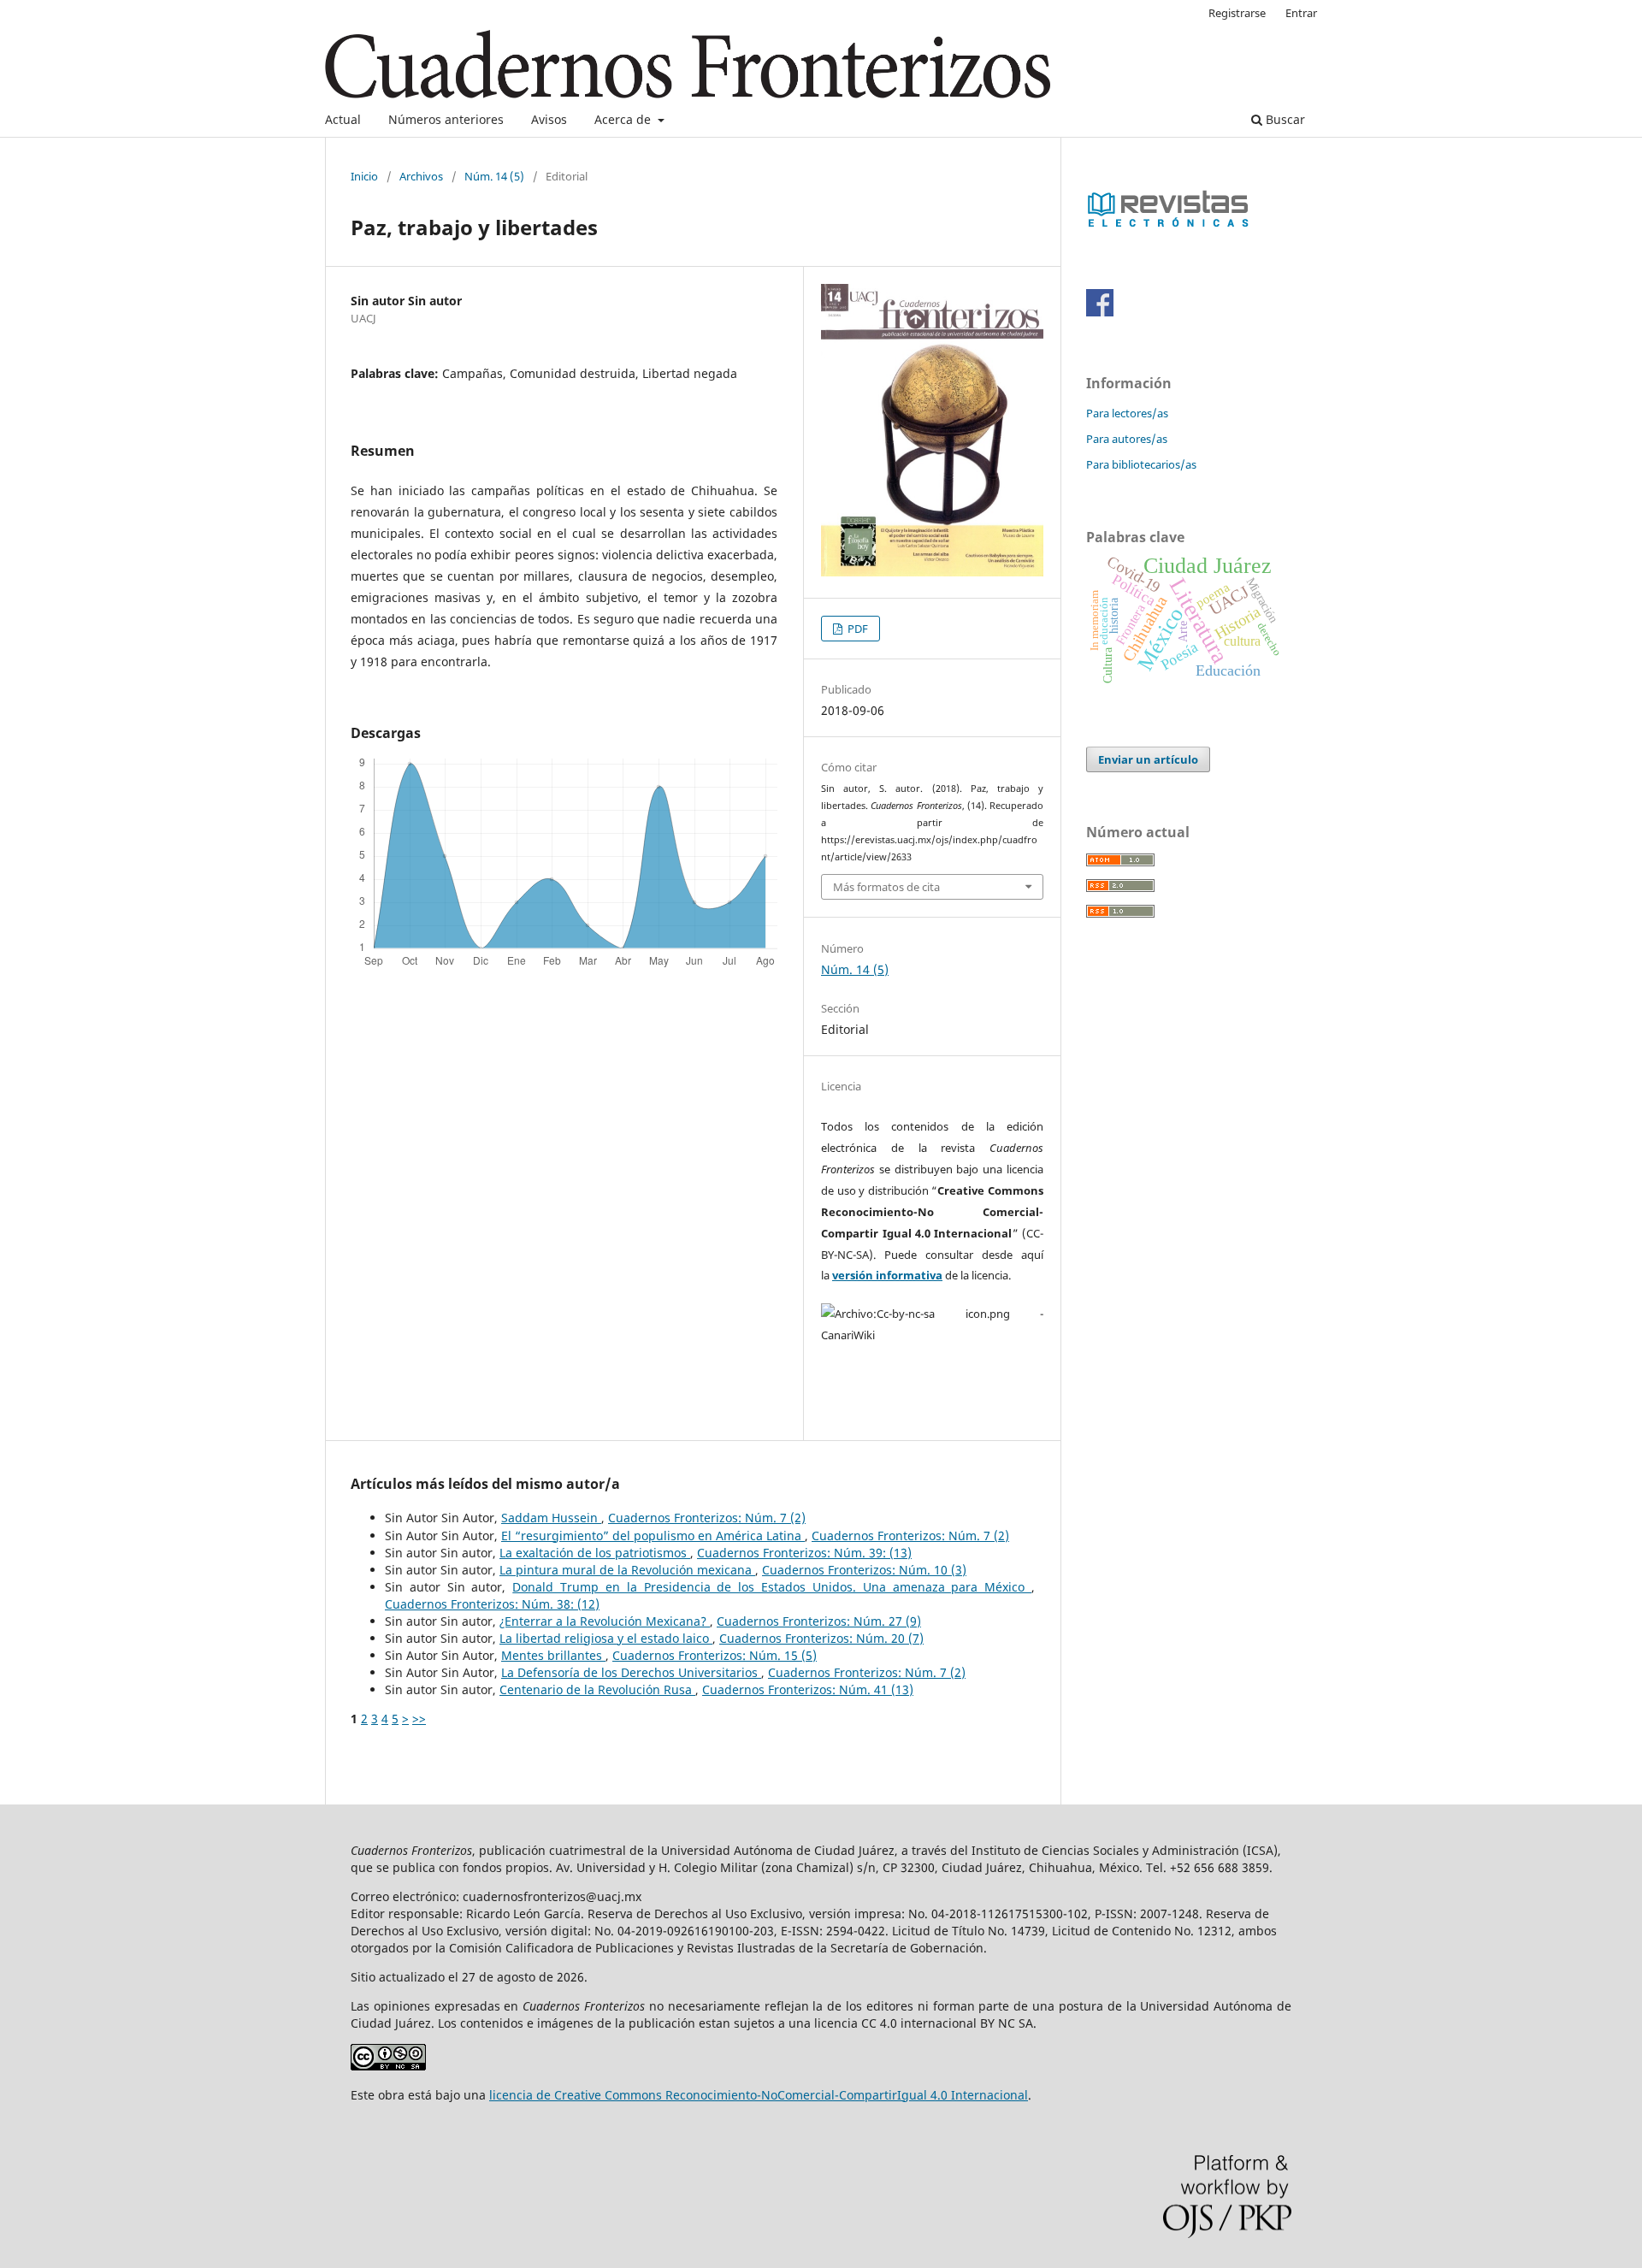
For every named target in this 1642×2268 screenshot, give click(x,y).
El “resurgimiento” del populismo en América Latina (653, 1536)
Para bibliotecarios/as (1141, 464)
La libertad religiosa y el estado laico (606, 1638)
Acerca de (624, 119)
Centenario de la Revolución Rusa (597, 1689)
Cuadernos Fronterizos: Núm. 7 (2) (707, 1518)
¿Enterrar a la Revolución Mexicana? (605, 1621)
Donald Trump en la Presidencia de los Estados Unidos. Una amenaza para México (772, 1587)
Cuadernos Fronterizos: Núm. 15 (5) (715, 1655)
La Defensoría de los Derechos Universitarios (631, 1672)
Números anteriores (446, 119)
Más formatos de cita (886, 887)
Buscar (1284, 119)
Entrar (1301, 13)
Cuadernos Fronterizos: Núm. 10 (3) (864, 1570)
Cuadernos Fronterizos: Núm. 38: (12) (492, 1604)
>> (419, 1719)
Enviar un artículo (1148, 759)
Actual (343, 119)
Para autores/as (1127, 439)
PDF (856, 629)
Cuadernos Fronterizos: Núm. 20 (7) (821, 1638)
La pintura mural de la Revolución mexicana (627, 1570)
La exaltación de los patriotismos (595, 1553)
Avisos (549, 119)
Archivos (421, 176)
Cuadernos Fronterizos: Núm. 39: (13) (804, 1553)
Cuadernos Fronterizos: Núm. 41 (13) (808, 1689)
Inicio (364, 176)
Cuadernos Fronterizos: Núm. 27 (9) (819, 1621)
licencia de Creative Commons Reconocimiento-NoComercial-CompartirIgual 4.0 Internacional (759, 2095)
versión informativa (887, 1275)
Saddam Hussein (551, 1518)
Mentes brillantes (553, 1655)
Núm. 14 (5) (494, 176)
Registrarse (1237, 13)
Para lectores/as (1127, 413)
